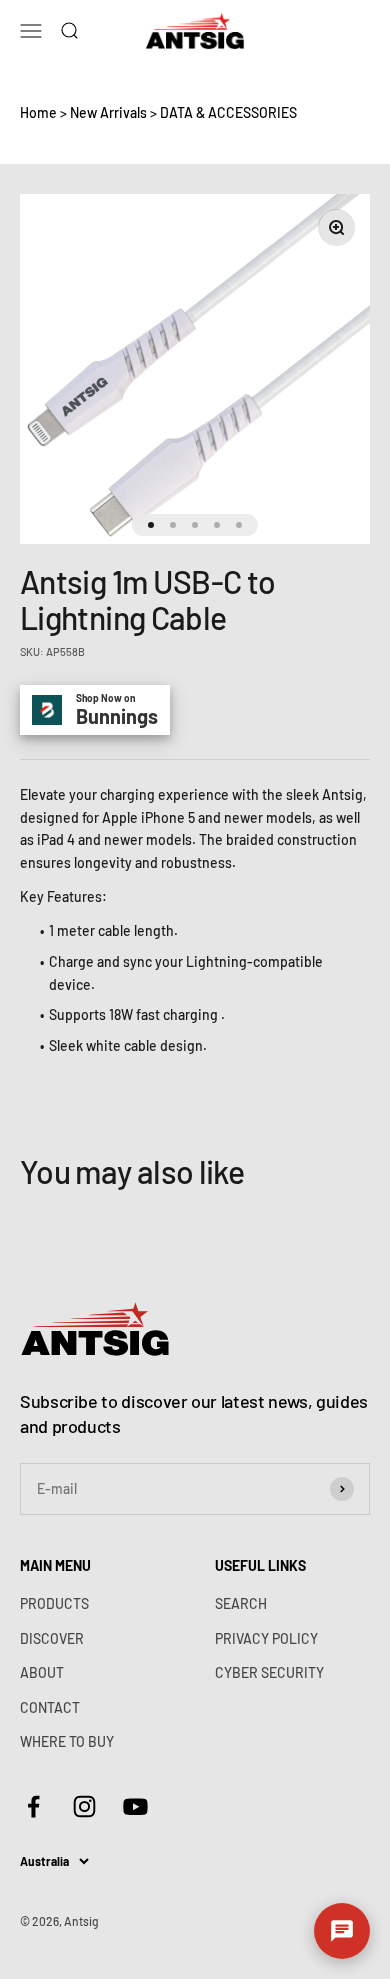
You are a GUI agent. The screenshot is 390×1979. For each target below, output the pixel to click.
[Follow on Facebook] (33, 1806)
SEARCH (241, 1603)
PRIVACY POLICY (266, 1638)
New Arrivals (108, 112)
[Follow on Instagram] (84, 1806)
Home (38, 112)
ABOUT (42, 1672)
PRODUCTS (54, 1603)
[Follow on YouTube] (135, 1806)
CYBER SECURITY (269, 1672)
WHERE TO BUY (67, 1741)
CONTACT (50, 1707)
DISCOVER (52, 1638)
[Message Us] (342, 1931)
